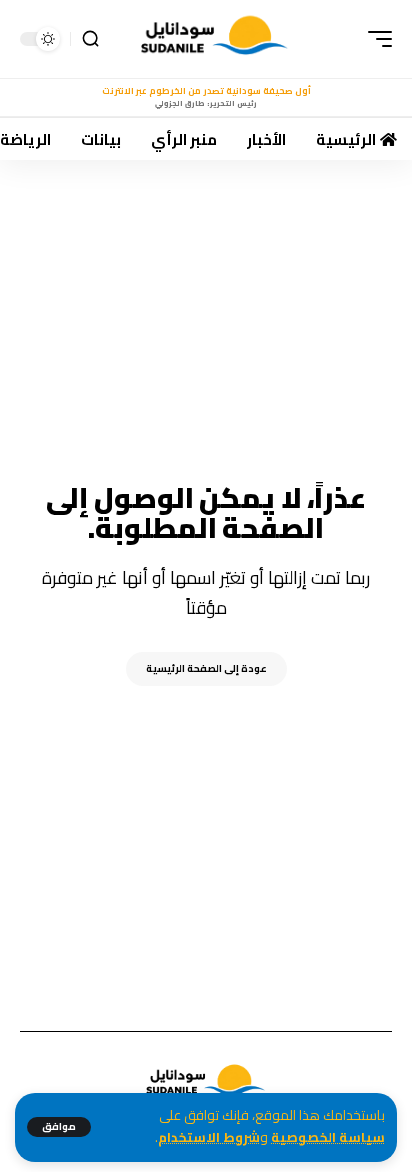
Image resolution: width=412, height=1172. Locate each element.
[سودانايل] (215, 39)
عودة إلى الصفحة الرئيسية (206, 668)
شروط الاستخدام (209, 1137)
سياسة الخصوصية (328, 1137)
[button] (59, 1127)
